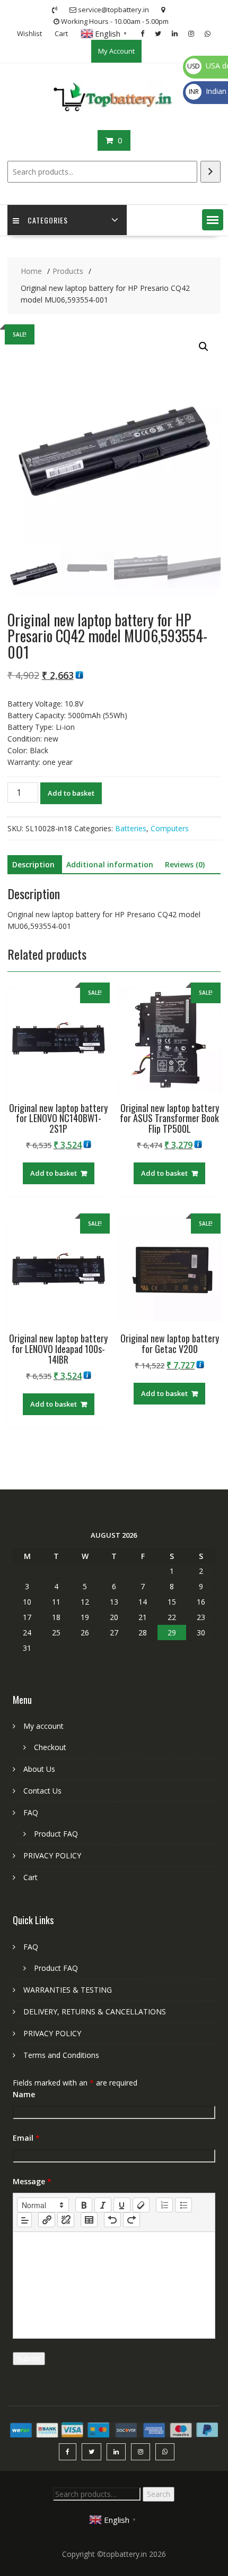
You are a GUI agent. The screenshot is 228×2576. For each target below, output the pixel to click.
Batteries (131, 828)
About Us (39, 1769)
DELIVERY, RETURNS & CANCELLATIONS (95, 2011)
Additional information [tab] (110, 864)
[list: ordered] (164, 2205)
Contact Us (42, 1791)
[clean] (141, 2205)
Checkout (50, 1747)
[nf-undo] (112, 2220)
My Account (116, 51)
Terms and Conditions (61, 2055)
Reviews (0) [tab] (185, 864)
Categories (48, 220)
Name (24, 2094)
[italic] (103, 2205)
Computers (170, 828)
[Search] (211, 172)
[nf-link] (47, 2220)
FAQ (31, 1812)
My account (43, 1726)
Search (159, 2494)
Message (32, 2181)
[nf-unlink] (66, 2220)
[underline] (122, 2205)
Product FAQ (56, 1834)
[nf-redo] (131, 2220)
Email (26, 2138)
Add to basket (71, 793)
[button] (213, 220)
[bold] (84, 2205)
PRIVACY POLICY (52, 1855)
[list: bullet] (183, 2205)
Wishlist (29, 33)
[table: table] (89, 2220)
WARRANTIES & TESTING (68, 1990)
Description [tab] (33, 864)
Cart (61, 33)
